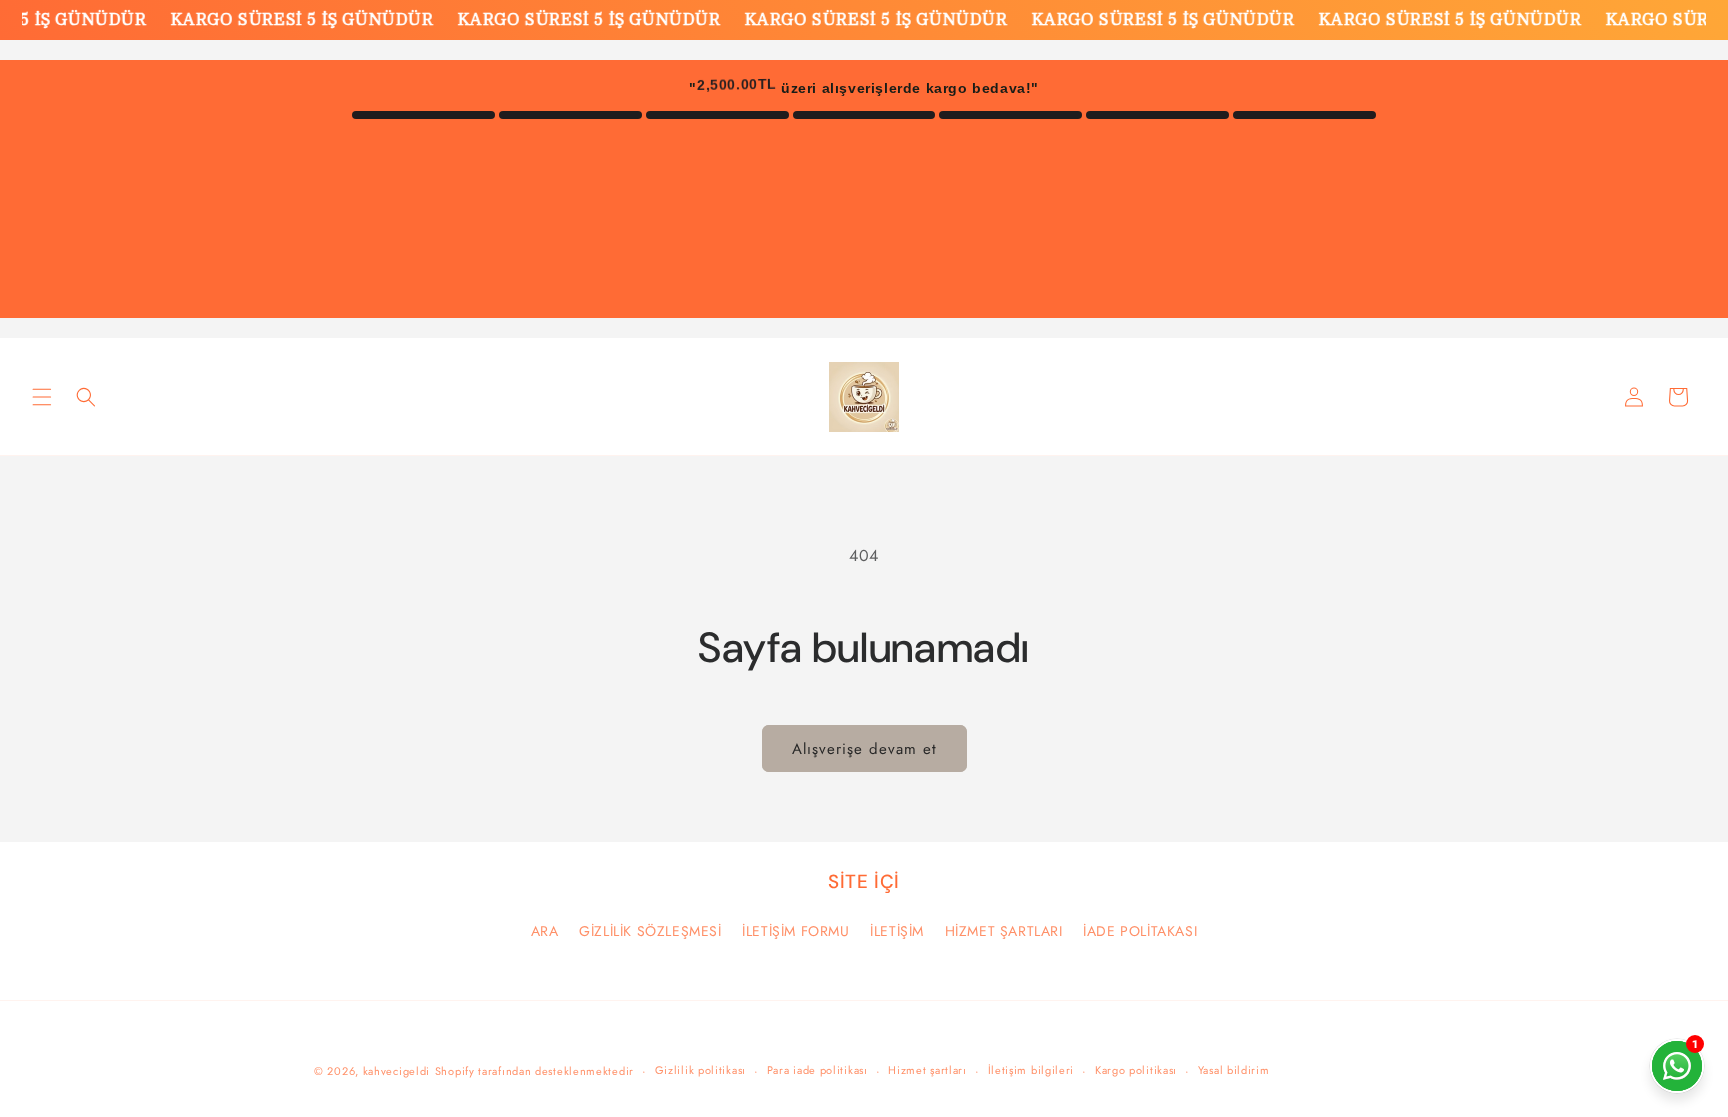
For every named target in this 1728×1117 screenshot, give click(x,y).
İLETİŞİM (897, 931)
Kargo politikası (1136, 1070)
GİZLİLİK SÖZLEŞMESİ (650, 931)
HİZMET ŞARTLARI (1004, 931)
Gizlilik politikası (700, 1070)
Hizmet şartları (927, 1070)
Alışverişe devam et (864, 749)
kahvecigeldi (396, 1071)
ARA (545, 931)
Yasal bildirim (1234, 1070)
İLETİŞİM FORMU (795, 931)
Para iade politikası (817, 1070)
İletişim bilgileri (1031, 1070)
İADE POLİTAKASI (1140, 931)
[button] (42, 397)
